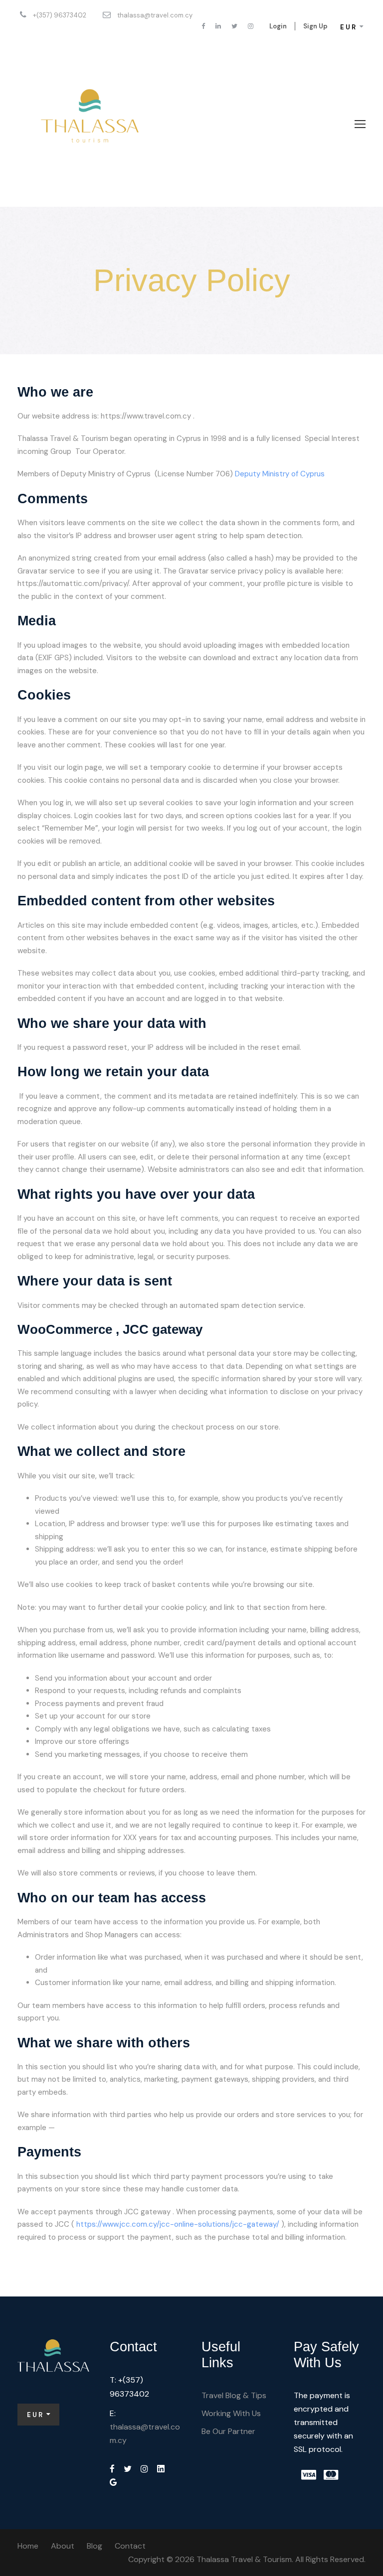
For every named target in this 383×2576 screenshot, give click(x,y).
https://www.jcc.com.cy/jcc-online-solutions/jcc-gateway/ (178, 2224)
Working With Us (231, 2413)
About (63, 2546)
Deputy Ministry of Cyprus (280, 474)
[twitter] (234, 26)
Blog (95, 2546)
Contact (130, 2546)
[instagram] (251, 26)
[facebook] (203, 26)
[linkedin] (218, 26)
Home (28, 2546)
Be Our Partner (228, 2431)
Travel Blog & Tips (234, 2395)
